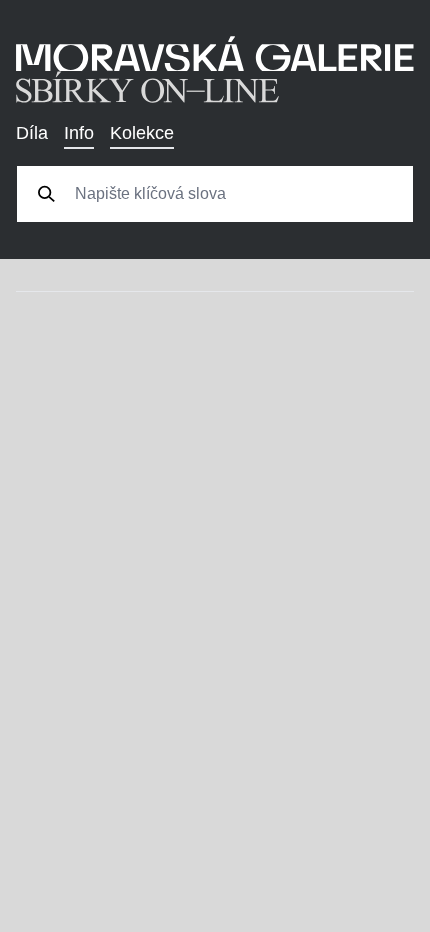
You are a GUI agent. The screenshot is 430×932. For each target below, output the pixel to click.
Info (79, 133)
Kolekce (142, 133)
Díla (32, 133)
